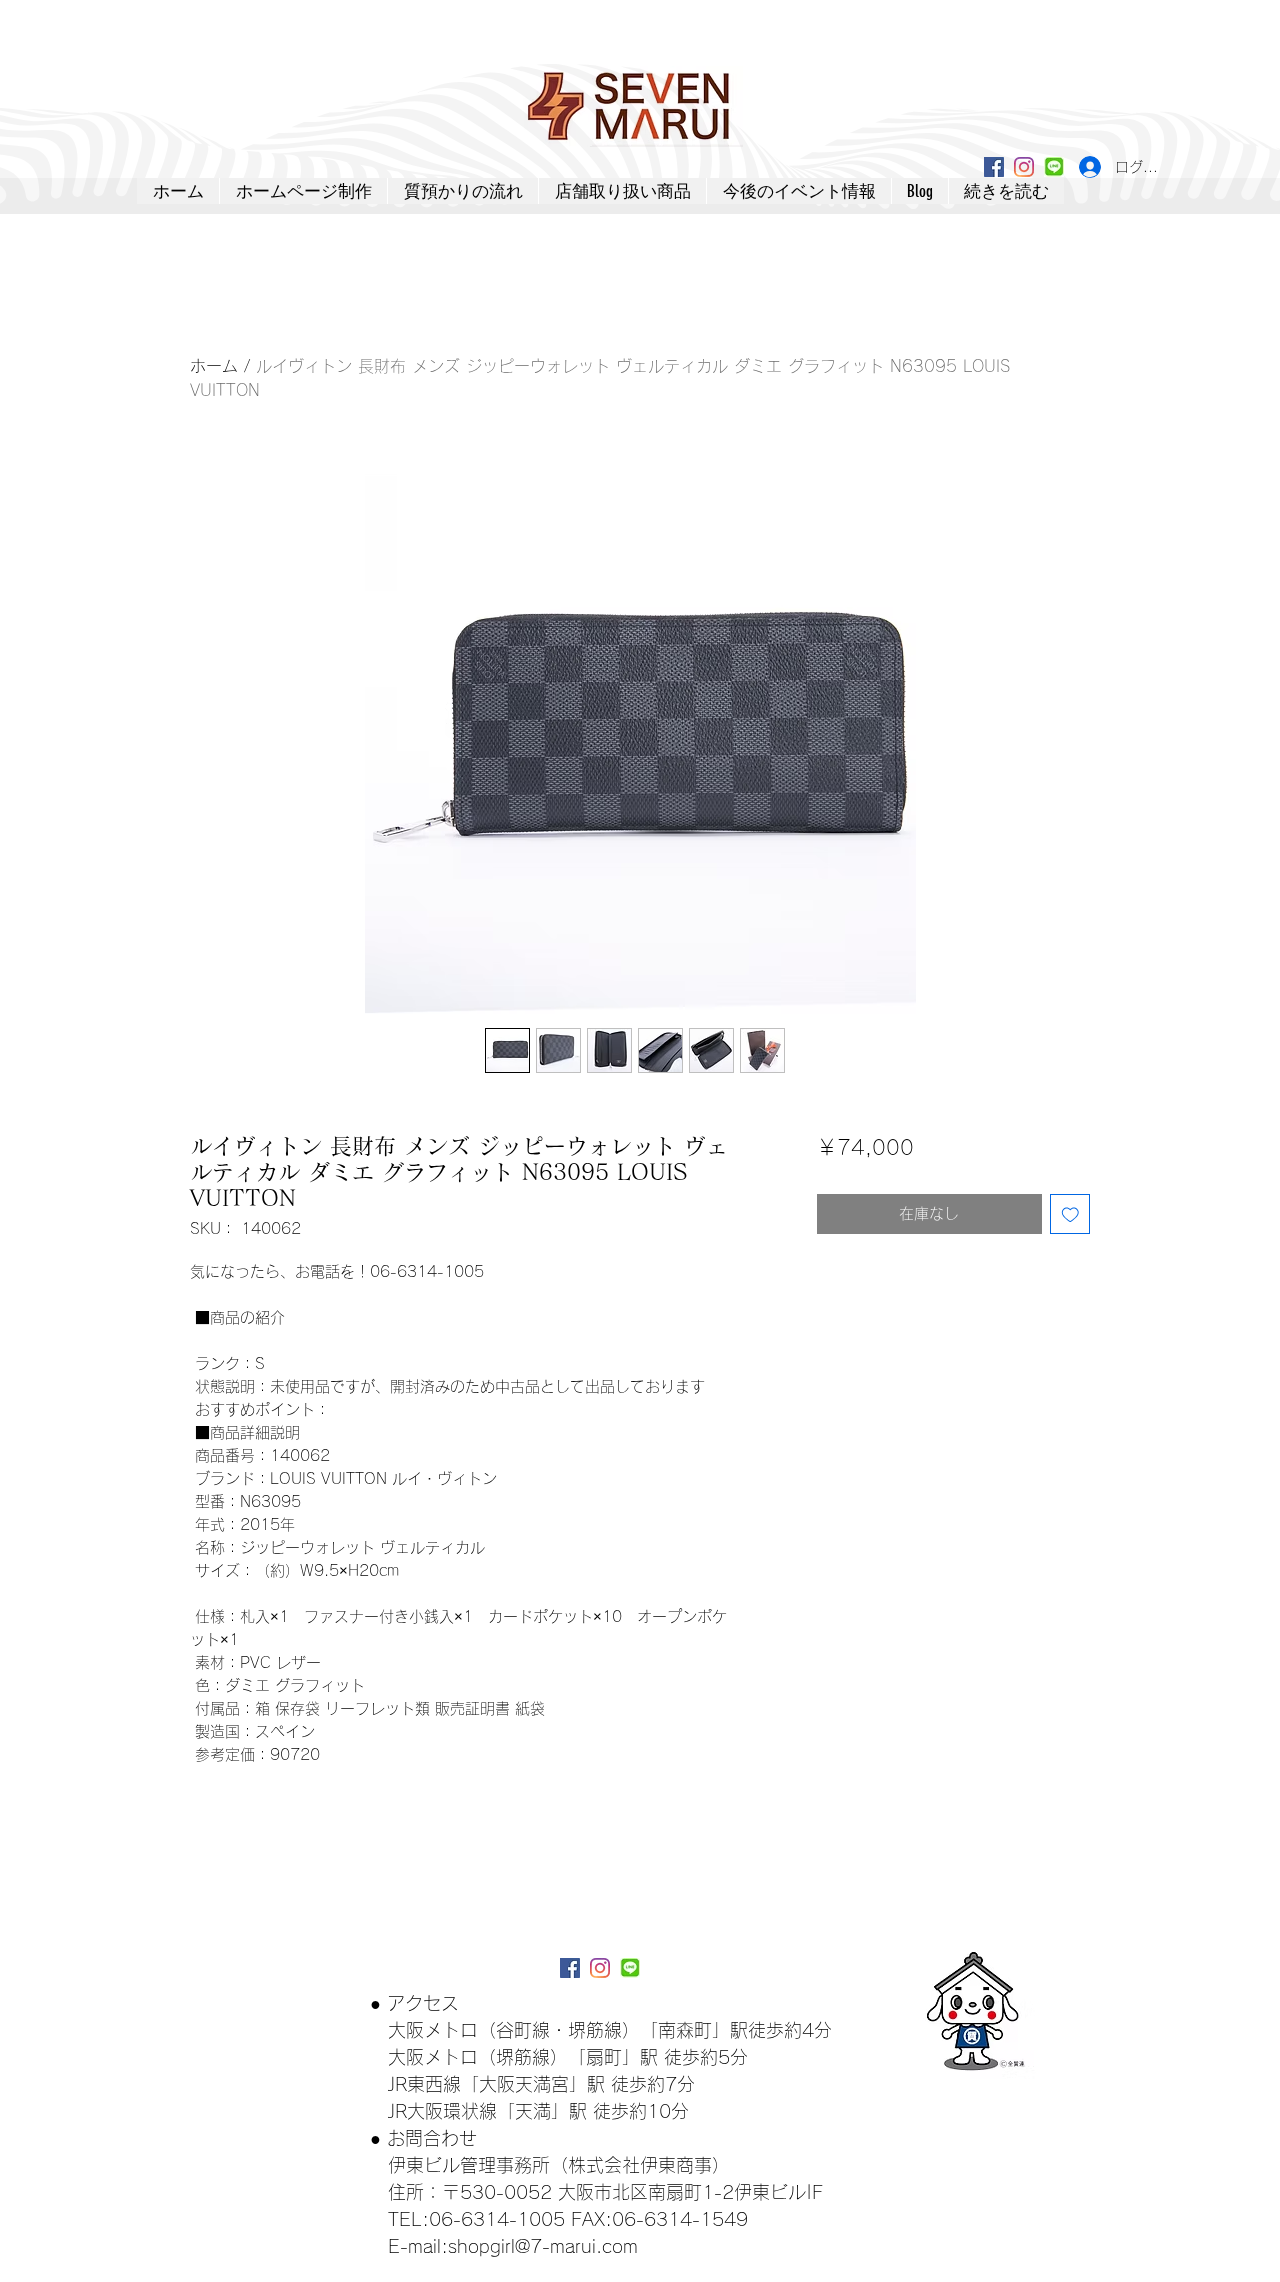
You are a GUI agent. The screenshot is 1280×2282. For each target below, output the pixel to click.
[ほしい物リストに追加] (1070, 1214)
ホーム (214, 366)
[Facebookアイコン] (994, 167)
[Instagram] (1024, 167)
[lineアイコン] (1054, 167)
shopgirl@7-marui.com (543, 2246)
